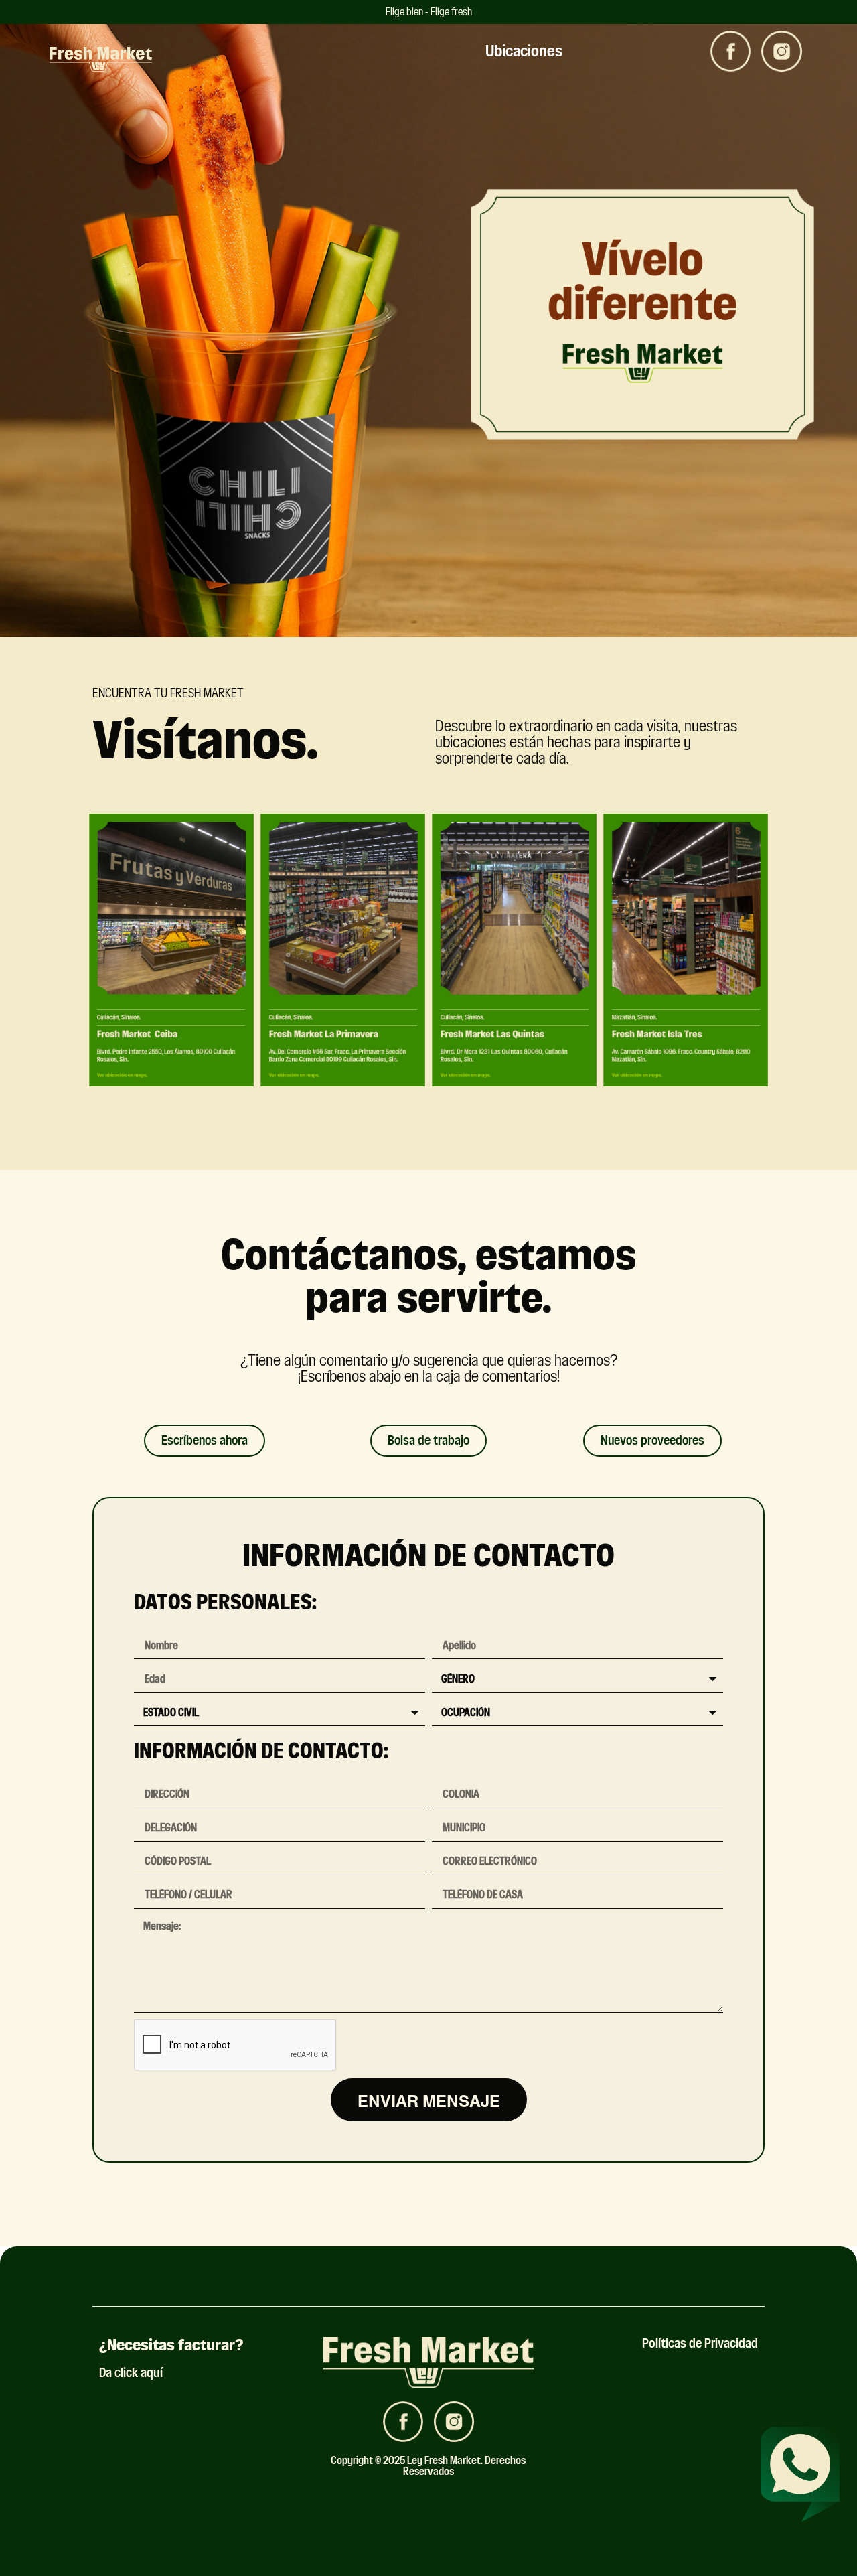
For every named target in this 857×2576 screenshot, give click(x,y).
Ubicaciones (524, 51)
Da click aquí (131, 2373)
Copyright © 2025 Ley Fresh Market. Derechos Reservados (428, 2466)
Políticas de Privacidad (700, 2343)
